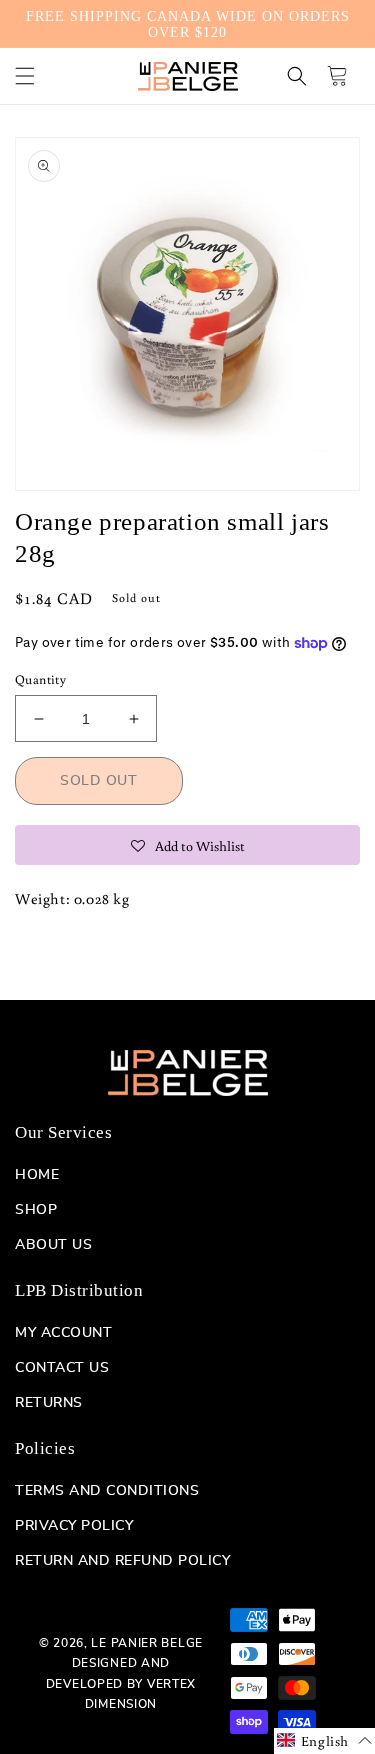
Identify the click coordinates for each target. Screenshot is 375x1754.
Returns (49, 1403)
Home (37, 1175)
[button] (25, 76)
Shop (36, 1210)
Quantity (40, 679)
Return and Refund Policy (122, 1561)
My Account (63, 1333)
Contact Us (62, 1368)
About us (53, 1245)
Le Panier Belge (147, 1643)
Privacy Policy (74, 1526)
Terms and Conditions (107, 1491)
